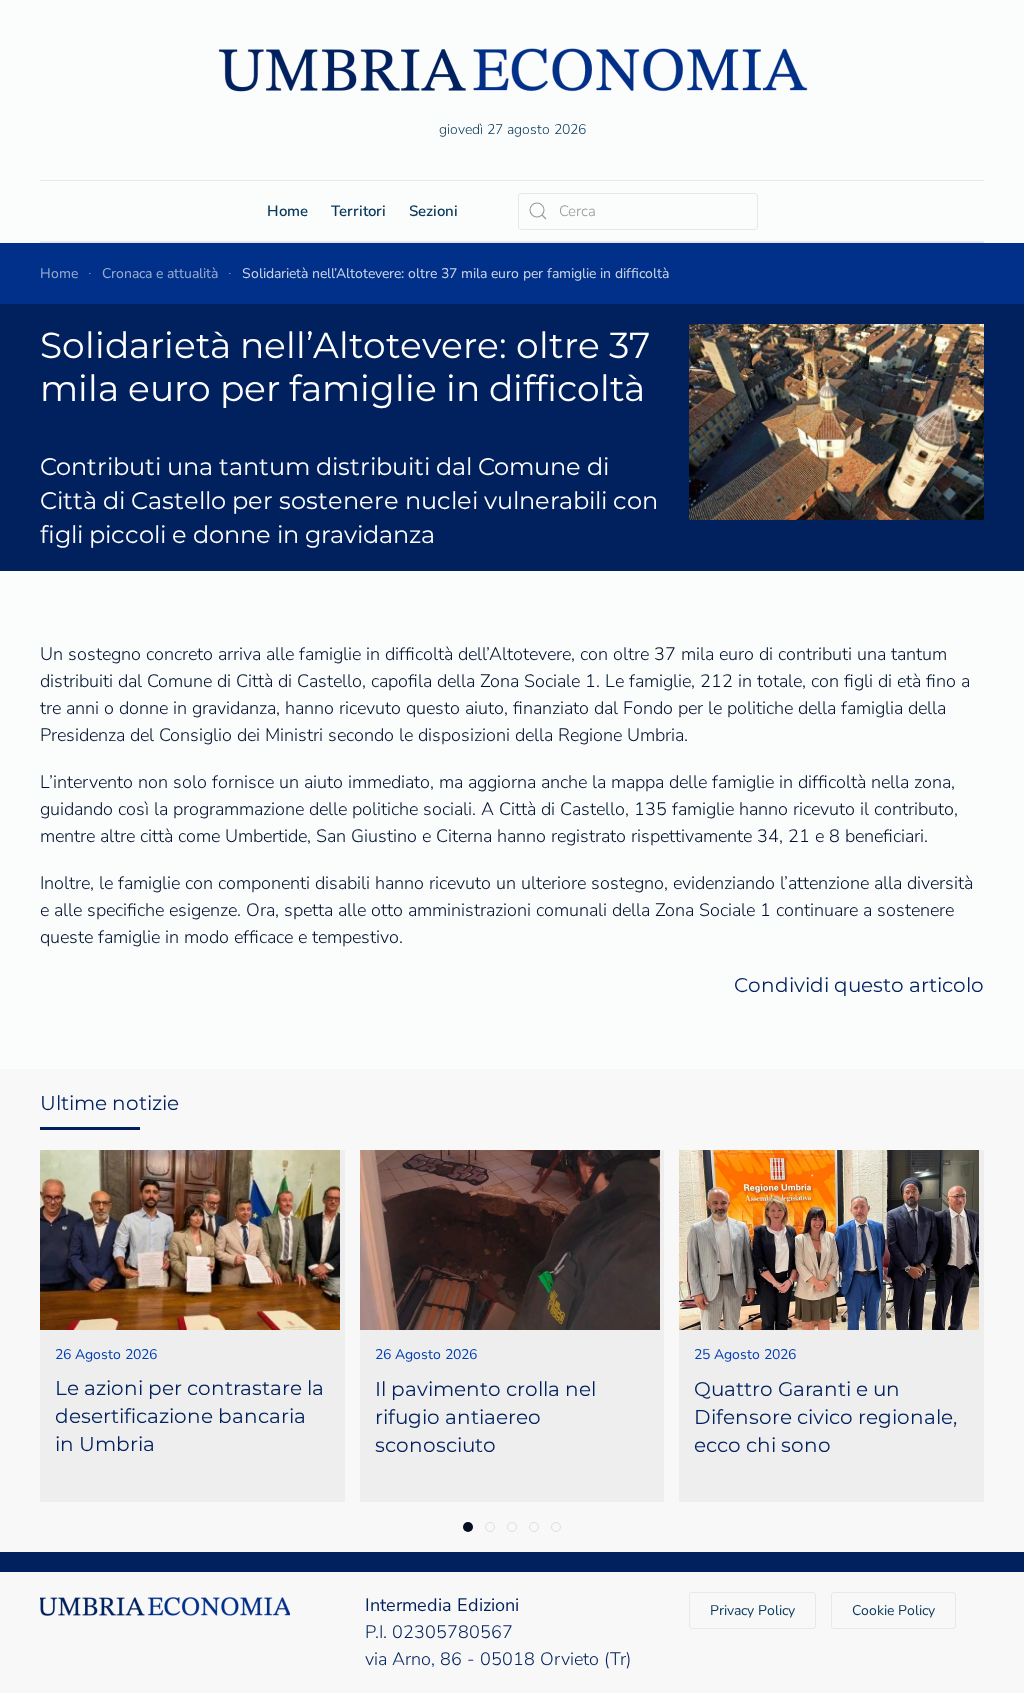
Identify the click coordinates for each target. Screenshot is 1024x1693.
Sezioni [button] (433, 211)
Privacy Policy (752, 1610)
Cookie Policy (893, 1610)
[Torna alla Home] (512, 69)
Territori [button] (358, 211)
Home (287, 211)
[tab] (468, 1527)
